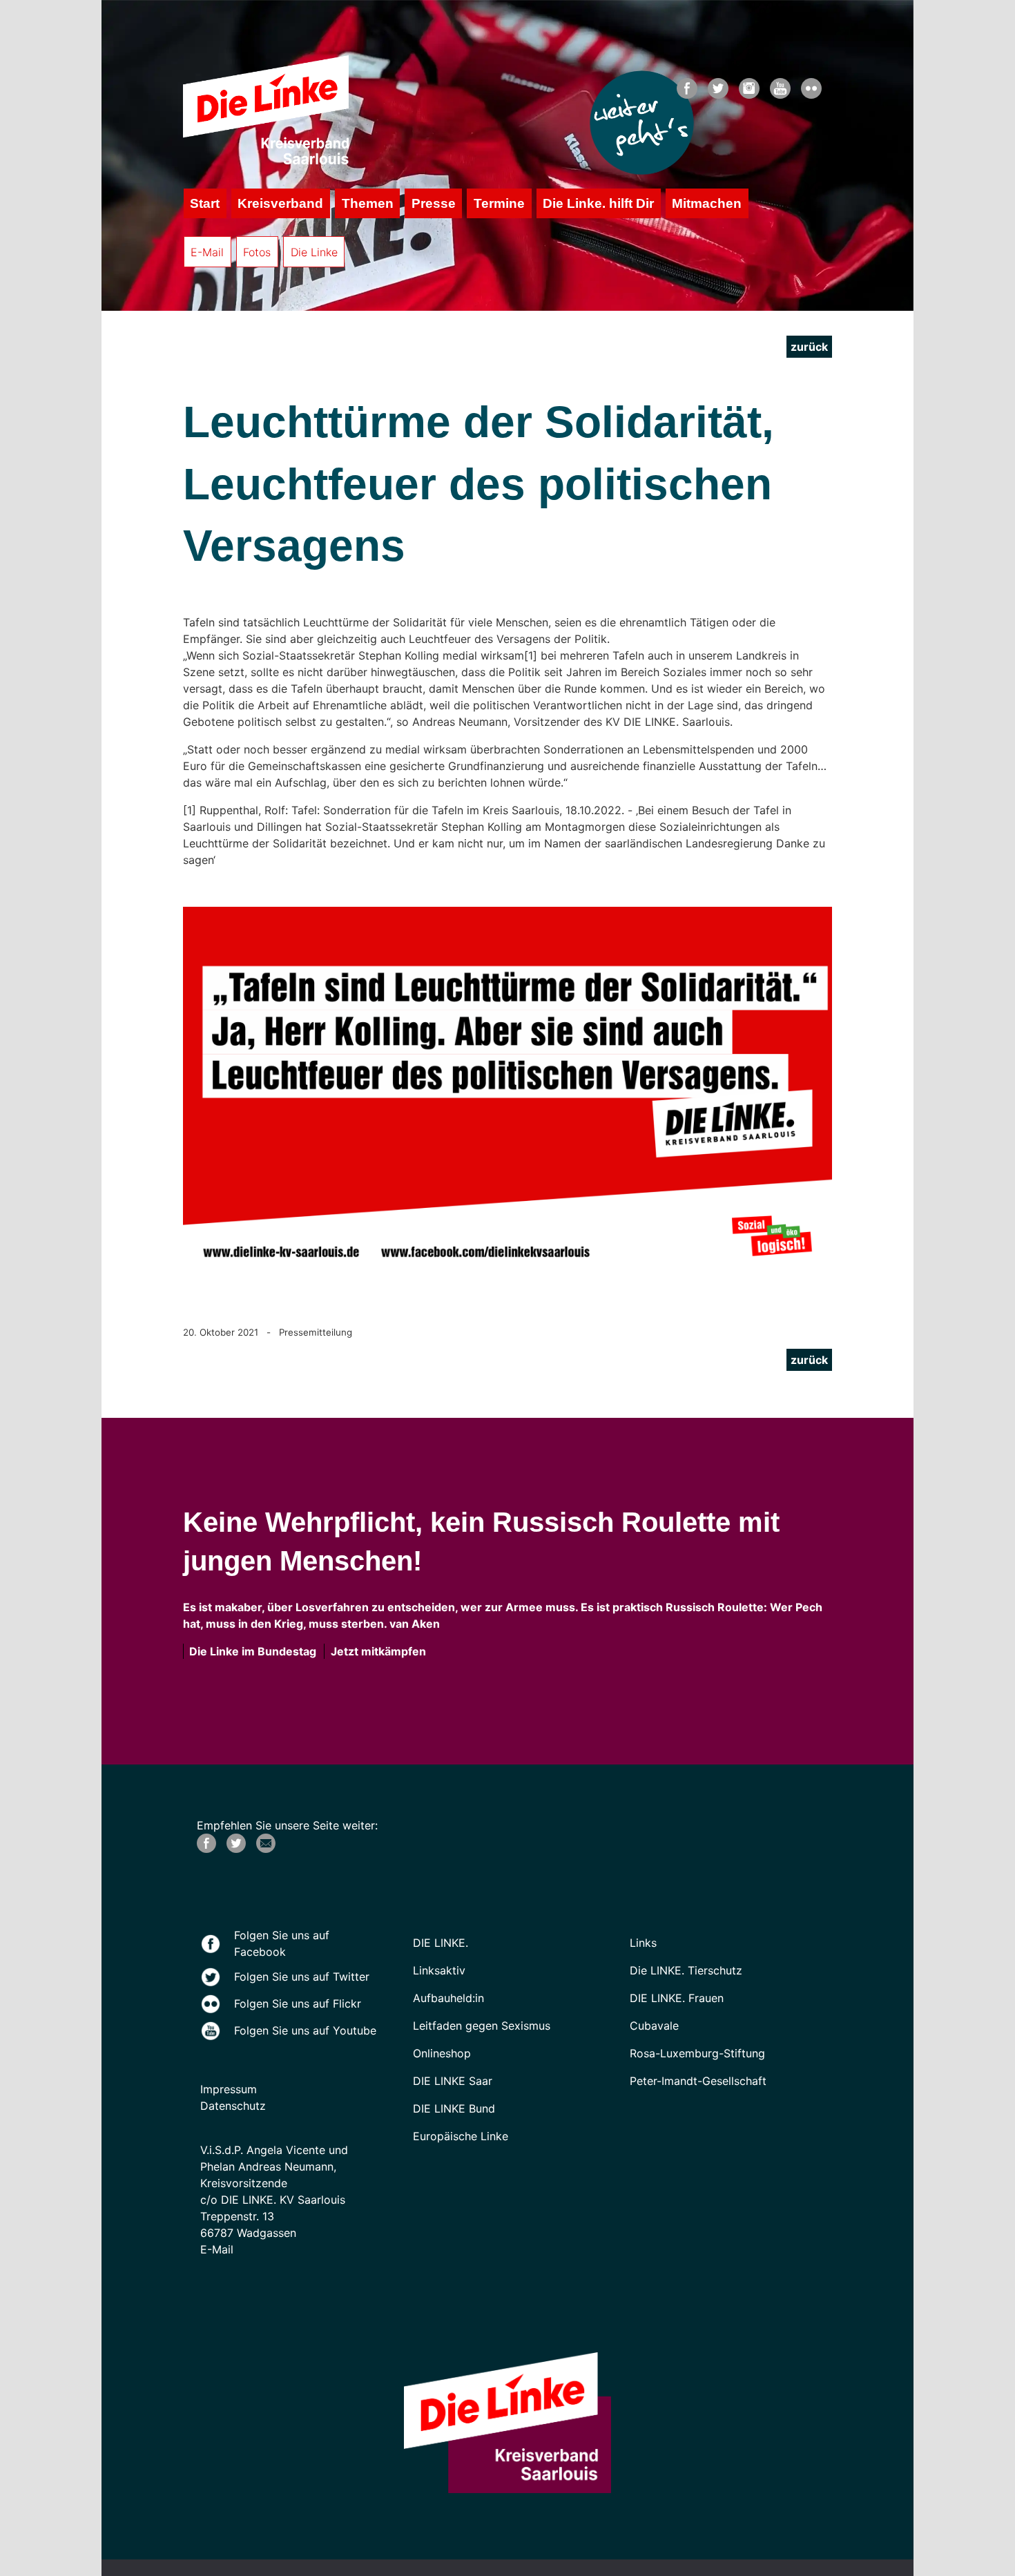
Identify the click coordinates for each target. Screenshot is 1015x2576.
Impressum (229, 2089)
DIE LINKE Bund (454, 2108)
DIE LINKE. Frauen (677, 1998)
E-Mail (207, 252)
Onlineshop (442, 2053)
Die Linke (314, 252)
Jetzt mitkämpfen (376, 1651)
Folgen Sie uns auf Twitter (302, 1977)
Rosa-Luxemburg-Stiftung (697, 2053)
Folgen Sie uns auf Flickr (298, 2003)
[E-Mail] (266, 1849)
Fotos (257, 252)
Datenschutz (233, 2106)
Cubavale (654, 2026)
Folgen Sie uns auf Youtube (305, 2030)
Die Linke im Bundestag (250, 1651)
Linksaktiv (439, 1970)
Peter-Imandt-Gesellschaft (698, 2081)
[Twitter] (236, 1849)
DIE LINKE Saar (453, 2081)
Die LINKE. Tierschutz (686, 1970)
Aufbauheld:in (448, 1998)
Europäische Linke (461, 2136)
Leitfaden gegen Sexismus (482, 2026)
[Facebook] (206, 1849)
